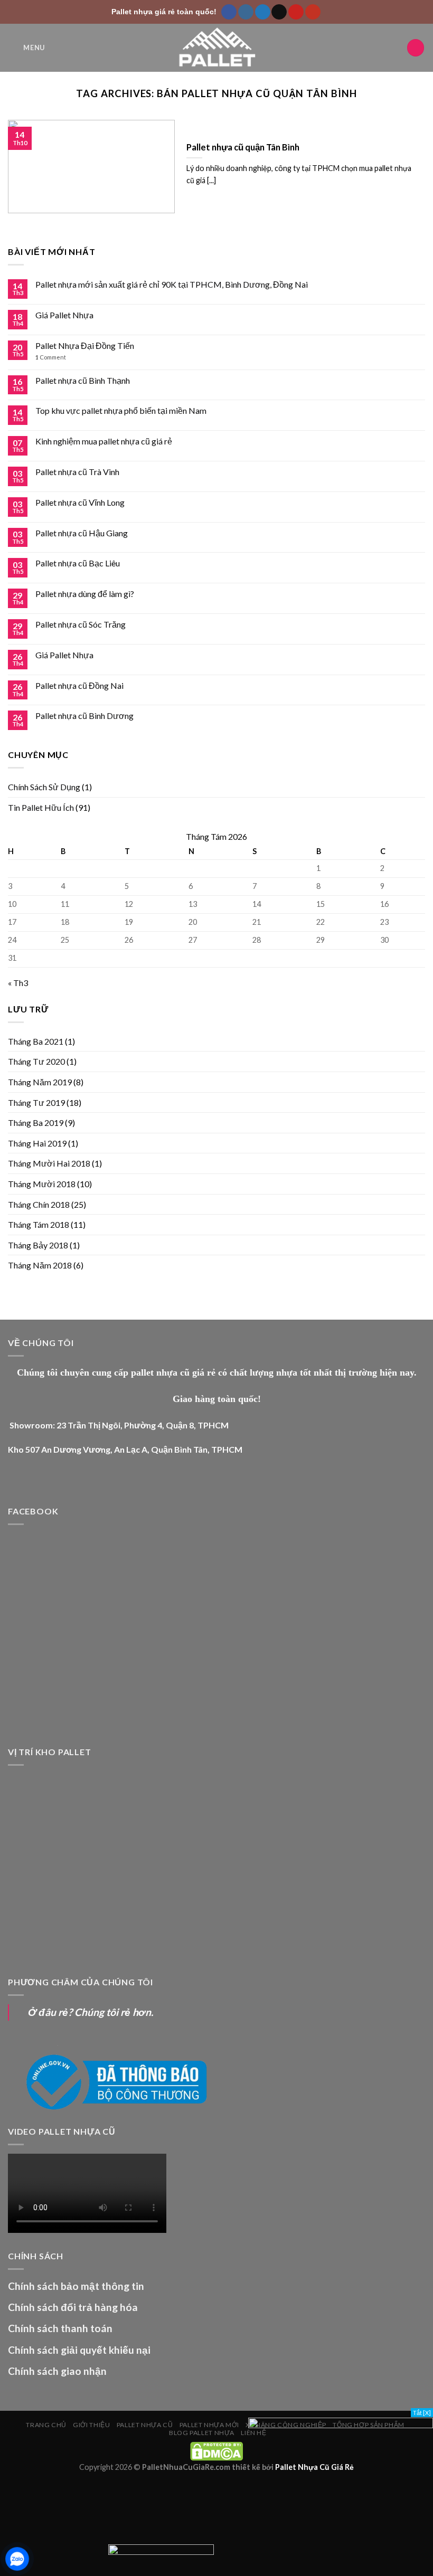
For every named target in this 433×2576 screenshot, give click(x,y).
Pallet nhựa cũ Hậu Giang (82, 533)
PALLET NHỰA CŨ (145, 2425)
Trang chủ (46, 2425)
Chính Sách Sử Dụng (44, 787)
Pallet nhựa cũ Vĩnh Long (80, 502)
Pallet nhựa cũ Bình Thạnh (83, 380)
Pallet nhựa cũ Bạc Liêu (78, 563)
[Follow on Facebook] (229, 12)
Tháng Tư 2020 (36, 1061)
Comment (51, 357)
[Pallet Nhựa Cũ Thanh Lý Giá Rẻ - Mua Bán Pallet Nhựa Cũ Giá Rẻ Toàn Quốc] (216, 48)
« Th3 (18, 983)
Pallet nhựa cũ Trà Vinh (77, 472)
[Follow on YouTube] (313, 12)
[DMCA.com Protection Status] (216, 2451)
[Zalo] (17, 2559)
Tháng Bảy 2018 (38, 1245)
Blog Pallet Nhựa (202, 2433)
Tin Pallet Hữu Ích (41, 807)
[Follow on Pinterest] (296, 12)
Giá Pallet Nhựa (64, 315)
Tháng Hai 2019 (37, 1143)
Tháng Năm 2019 (40, 1082)
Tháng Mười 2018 (42, 1184)
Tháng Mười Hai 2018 (49, 1163)
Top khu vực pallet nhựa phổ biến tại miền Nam (121, 410)
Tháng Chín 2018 (39, 1204)
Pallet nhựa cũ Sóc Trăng (81, 624)
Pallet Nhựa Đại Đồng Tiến (85, 345)
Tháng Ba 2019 (36, 1123)
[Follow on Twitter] (263, 12)
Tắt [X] (422, 2413)
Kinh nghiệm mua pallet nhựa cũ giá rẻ (104, 441)
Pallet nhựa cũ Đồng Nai (79, 685)
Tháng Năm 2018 (40, 1265)
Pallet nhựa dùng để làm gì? (85, 594)
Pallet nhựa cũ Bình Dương (84, 716)
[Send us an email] (279, 12)
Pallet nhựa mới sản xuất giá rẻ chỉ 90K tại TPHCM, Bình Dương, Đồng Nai (172, 284)
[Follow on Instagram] (246, 12)
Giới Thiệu (91, 2425)
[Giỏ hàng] (416, 48)
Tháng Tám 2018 (39, 1224)
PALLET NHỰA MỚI (209, 2425)
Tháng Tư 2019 (36, 1102)
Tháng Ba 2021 (36, 1041)
